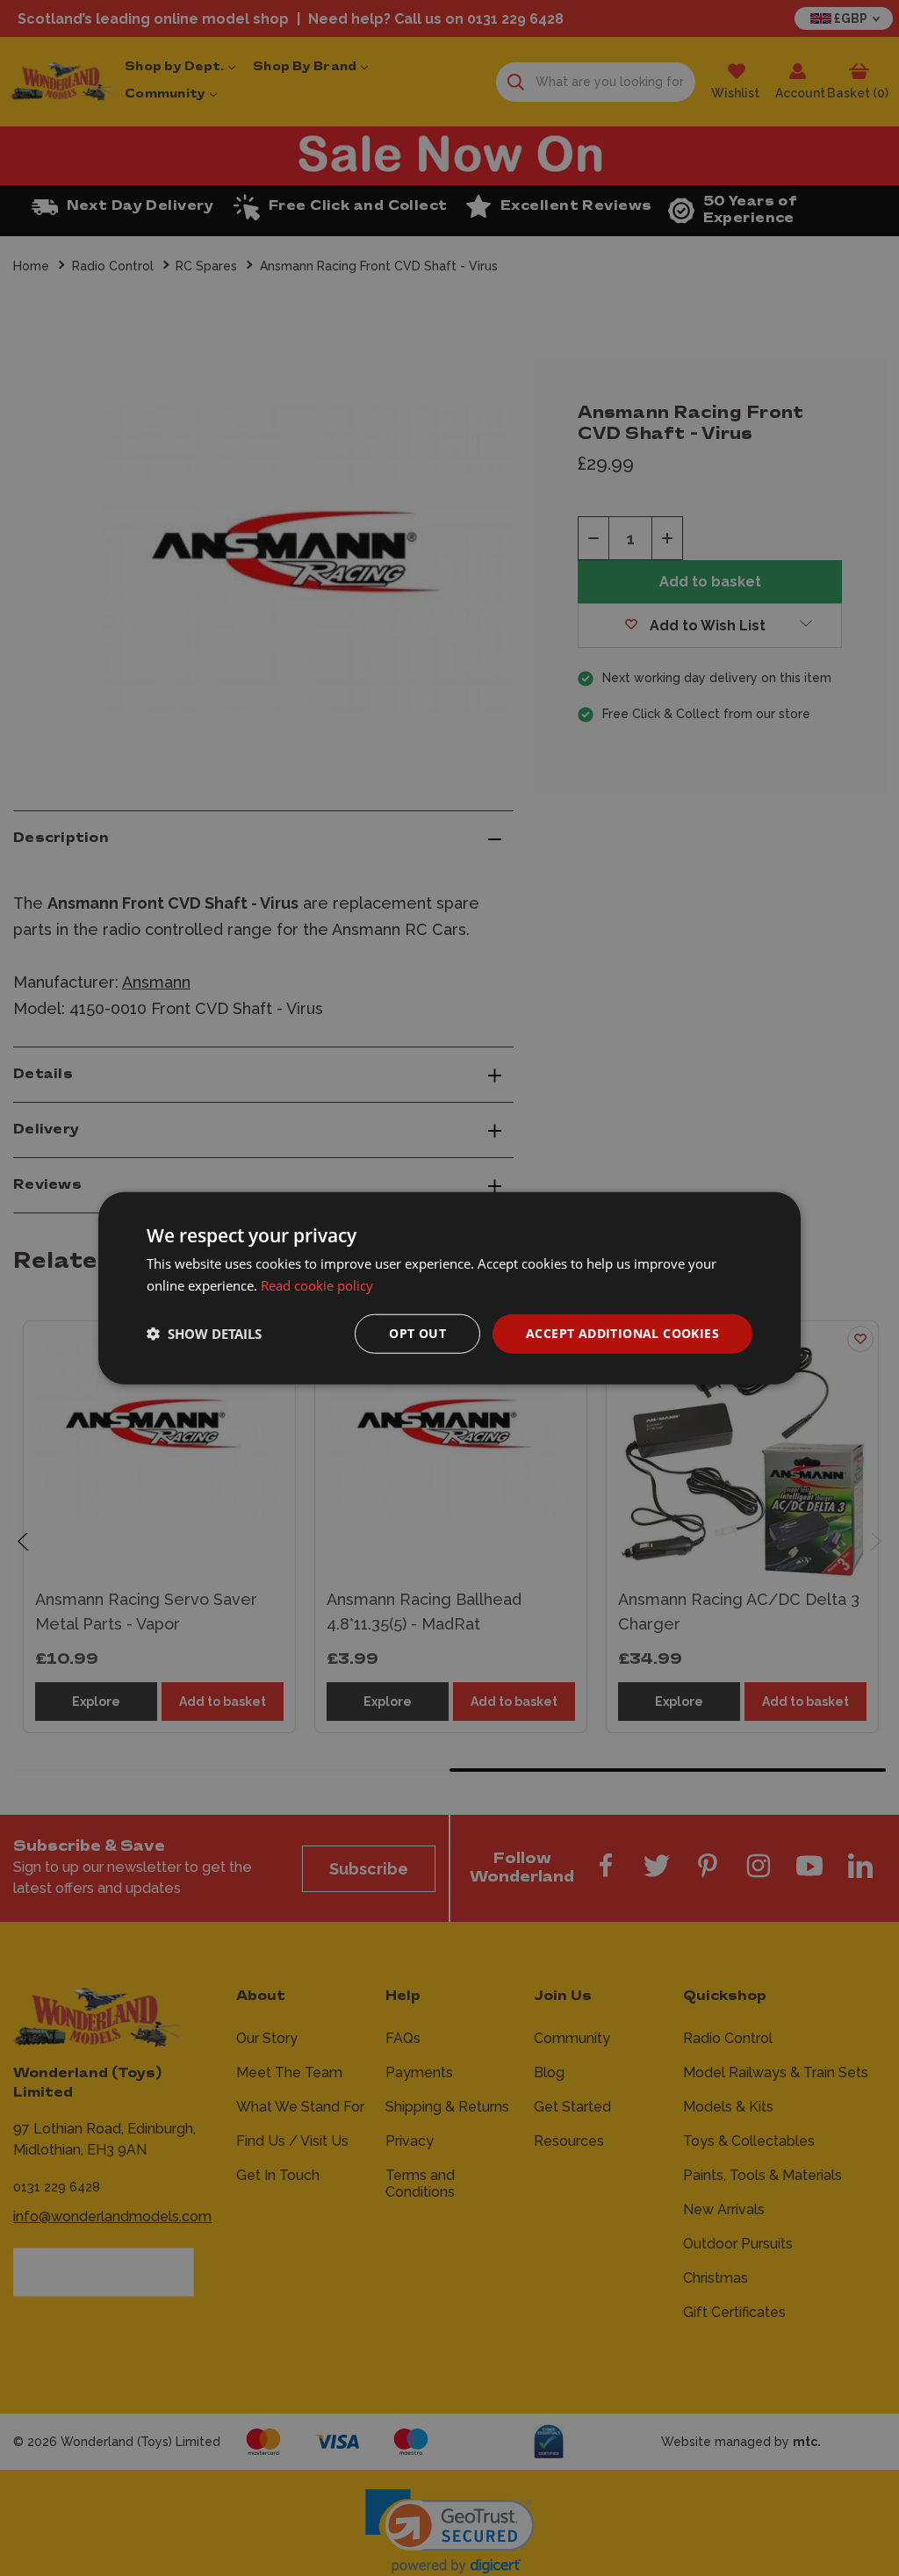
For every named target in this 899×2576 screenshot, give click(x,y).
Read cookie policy (317, 1285)
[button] (204, 1334)
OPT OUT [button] (417, 1333)
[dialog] (449, 1288)
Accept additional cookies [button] (622, 1333)
